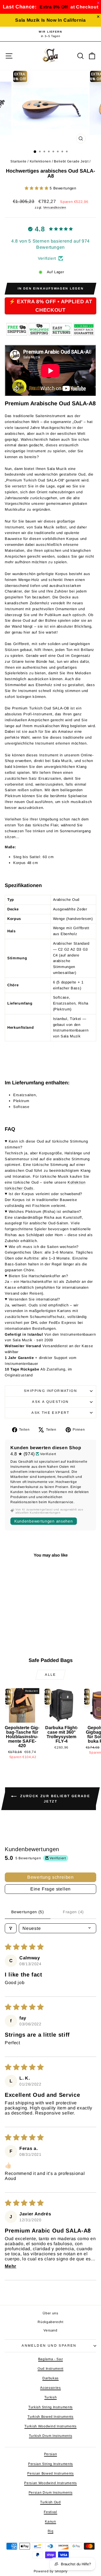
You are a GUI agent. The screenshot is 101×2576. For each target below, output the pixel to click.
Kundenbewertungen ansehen (44, 1521)
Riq (51, 2531)
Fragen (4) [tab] (73, 1912)
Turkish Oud (50, 2502)
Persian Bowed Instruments (50, 2473)
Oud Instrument (50, 2369)
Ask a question (50, 1402)
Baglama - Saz (50, 2359)
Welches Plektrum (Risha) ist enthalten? (45, 1212)
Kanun (50, 2521)
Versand (50, 2330)
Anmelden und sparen (49, 2346)
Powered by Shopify (51, 2571)
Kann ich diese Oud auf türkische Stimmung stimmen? (46, 1144)
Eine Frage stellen (50, 1889)
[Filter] (11, 1928)
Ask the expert (50, 1413)
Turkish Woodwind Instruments (50, 2426)
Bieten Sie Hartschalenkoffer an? (38, 1276)
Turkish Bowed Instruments (50, 2417)
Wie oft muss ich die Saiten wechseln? (44, 1247)
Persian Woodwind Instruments (50, 2483)
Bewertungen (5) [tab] (28, 1912)
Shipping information (50, 1391)
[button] (37, 188)
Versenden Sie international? (34, 1299)
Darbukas (50, 2378)
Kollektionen (40, 161)
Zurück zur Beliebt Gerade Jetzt (54, 1799)
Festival (50, 2512)
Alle (50, 1675)
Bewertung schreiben (50, 1877)
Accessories (50, 2388)
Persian (51, 2454)
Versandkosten (55, 207)
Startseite (19, 161)
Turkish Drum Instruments (51, 2436)
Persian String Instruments (50, 2464)
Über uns (50, 2313)
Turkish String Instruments (50, 2407)
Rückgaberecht (50, 2322)
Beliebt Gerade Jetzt (71, 161)
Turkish (51, 2397)
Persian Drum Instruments (51, 2493)
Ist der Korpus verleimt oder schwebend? (45, 1194)
